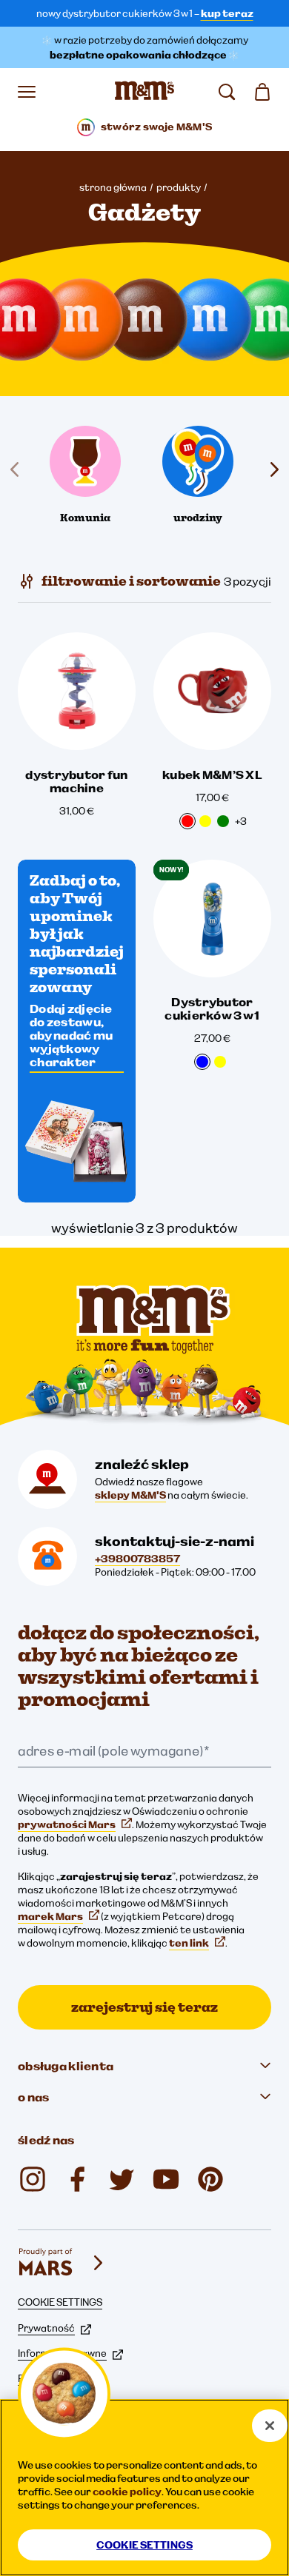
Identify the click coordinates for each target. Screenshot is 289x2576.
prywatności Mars (67, 1824)
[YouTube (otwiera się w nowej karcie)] (166, 2179)
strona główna (113, 187)
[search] (227, 92)
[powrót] (18, 469)
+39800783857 (137, 1559)
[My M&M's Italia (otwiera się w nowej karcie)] (210, 2179)
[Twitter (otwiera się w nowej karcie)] (122, 2179)
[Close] (270, 2426)
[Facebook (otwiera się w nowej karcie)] (77, 2179)
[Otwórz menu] (27, 92)
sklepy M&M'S (130, 1495)
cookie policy (127, 2492)
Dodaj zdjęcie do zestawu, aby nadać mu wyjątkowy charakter (71, 1035)
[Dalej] (271, 469)
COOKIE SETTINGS (60, 2302)
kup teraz (227, 13)
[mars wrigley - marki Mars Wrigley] (62, 2263)
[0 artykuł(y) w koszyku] (262, 92)
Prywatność (46, 2328)
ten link (189, 1943)
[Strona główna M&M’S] (144, 92)
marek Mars (50, 1916)
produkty (179, 187)
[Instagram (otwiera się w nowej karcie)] (33, 2179)
